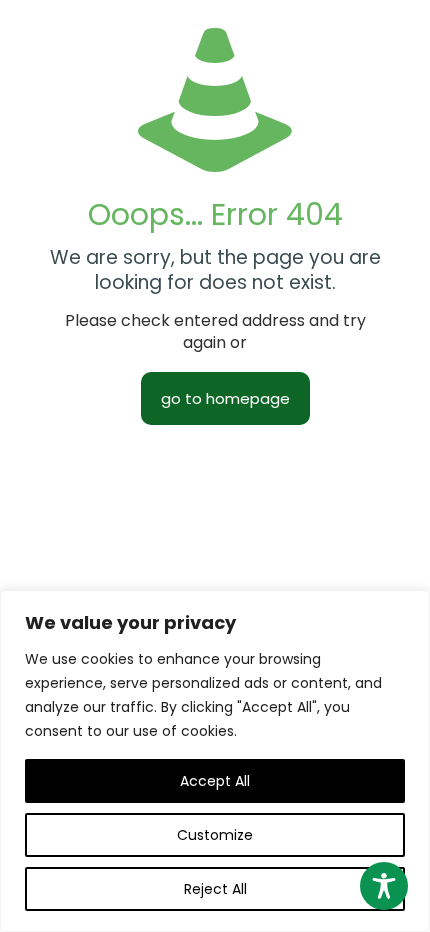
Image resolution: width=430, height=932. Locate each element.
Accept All (215, 781)
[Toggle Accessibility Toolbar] (384, 886)
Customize (215, 835)
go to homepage (225, 398)
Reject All (215, 889)
